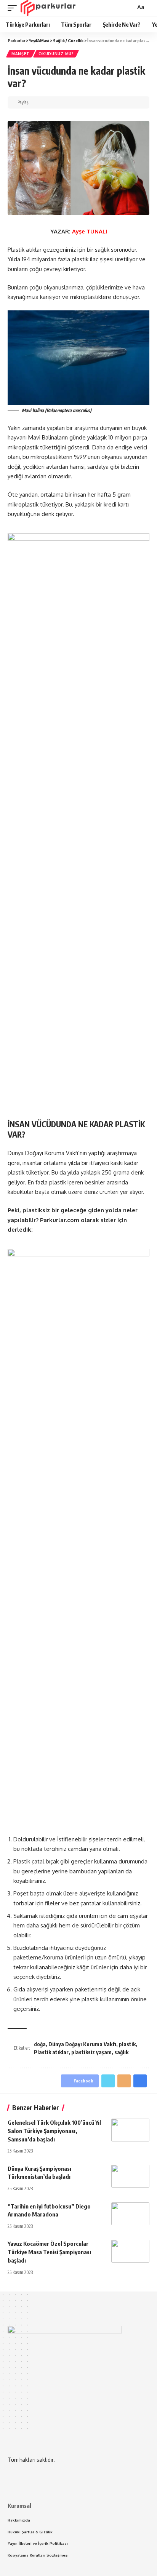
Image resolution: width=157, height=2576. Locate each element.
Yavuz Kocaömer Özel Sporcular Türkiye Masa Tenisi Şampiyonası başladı (49, 2252)
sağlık (121, 2052)
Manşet (21, 54)
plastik (127, 2044)
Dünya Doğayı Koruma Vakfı (82, 2044)
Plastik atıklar (51, 2052)
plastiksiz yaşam (91, 2052)
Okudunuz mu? (56, 54)
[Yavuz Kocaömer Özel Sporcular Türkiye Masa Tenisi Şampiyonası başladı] (130, 2251)
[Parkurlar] (48, 8)
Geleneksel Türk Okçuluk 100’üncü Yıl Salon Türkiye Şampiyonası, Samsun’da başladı (54, 2131)
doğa (40, 2044)
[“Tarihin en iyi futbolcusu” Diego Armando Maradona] (130, 2214)
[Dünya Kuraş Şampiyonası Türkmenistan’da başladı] (130, 2176)
